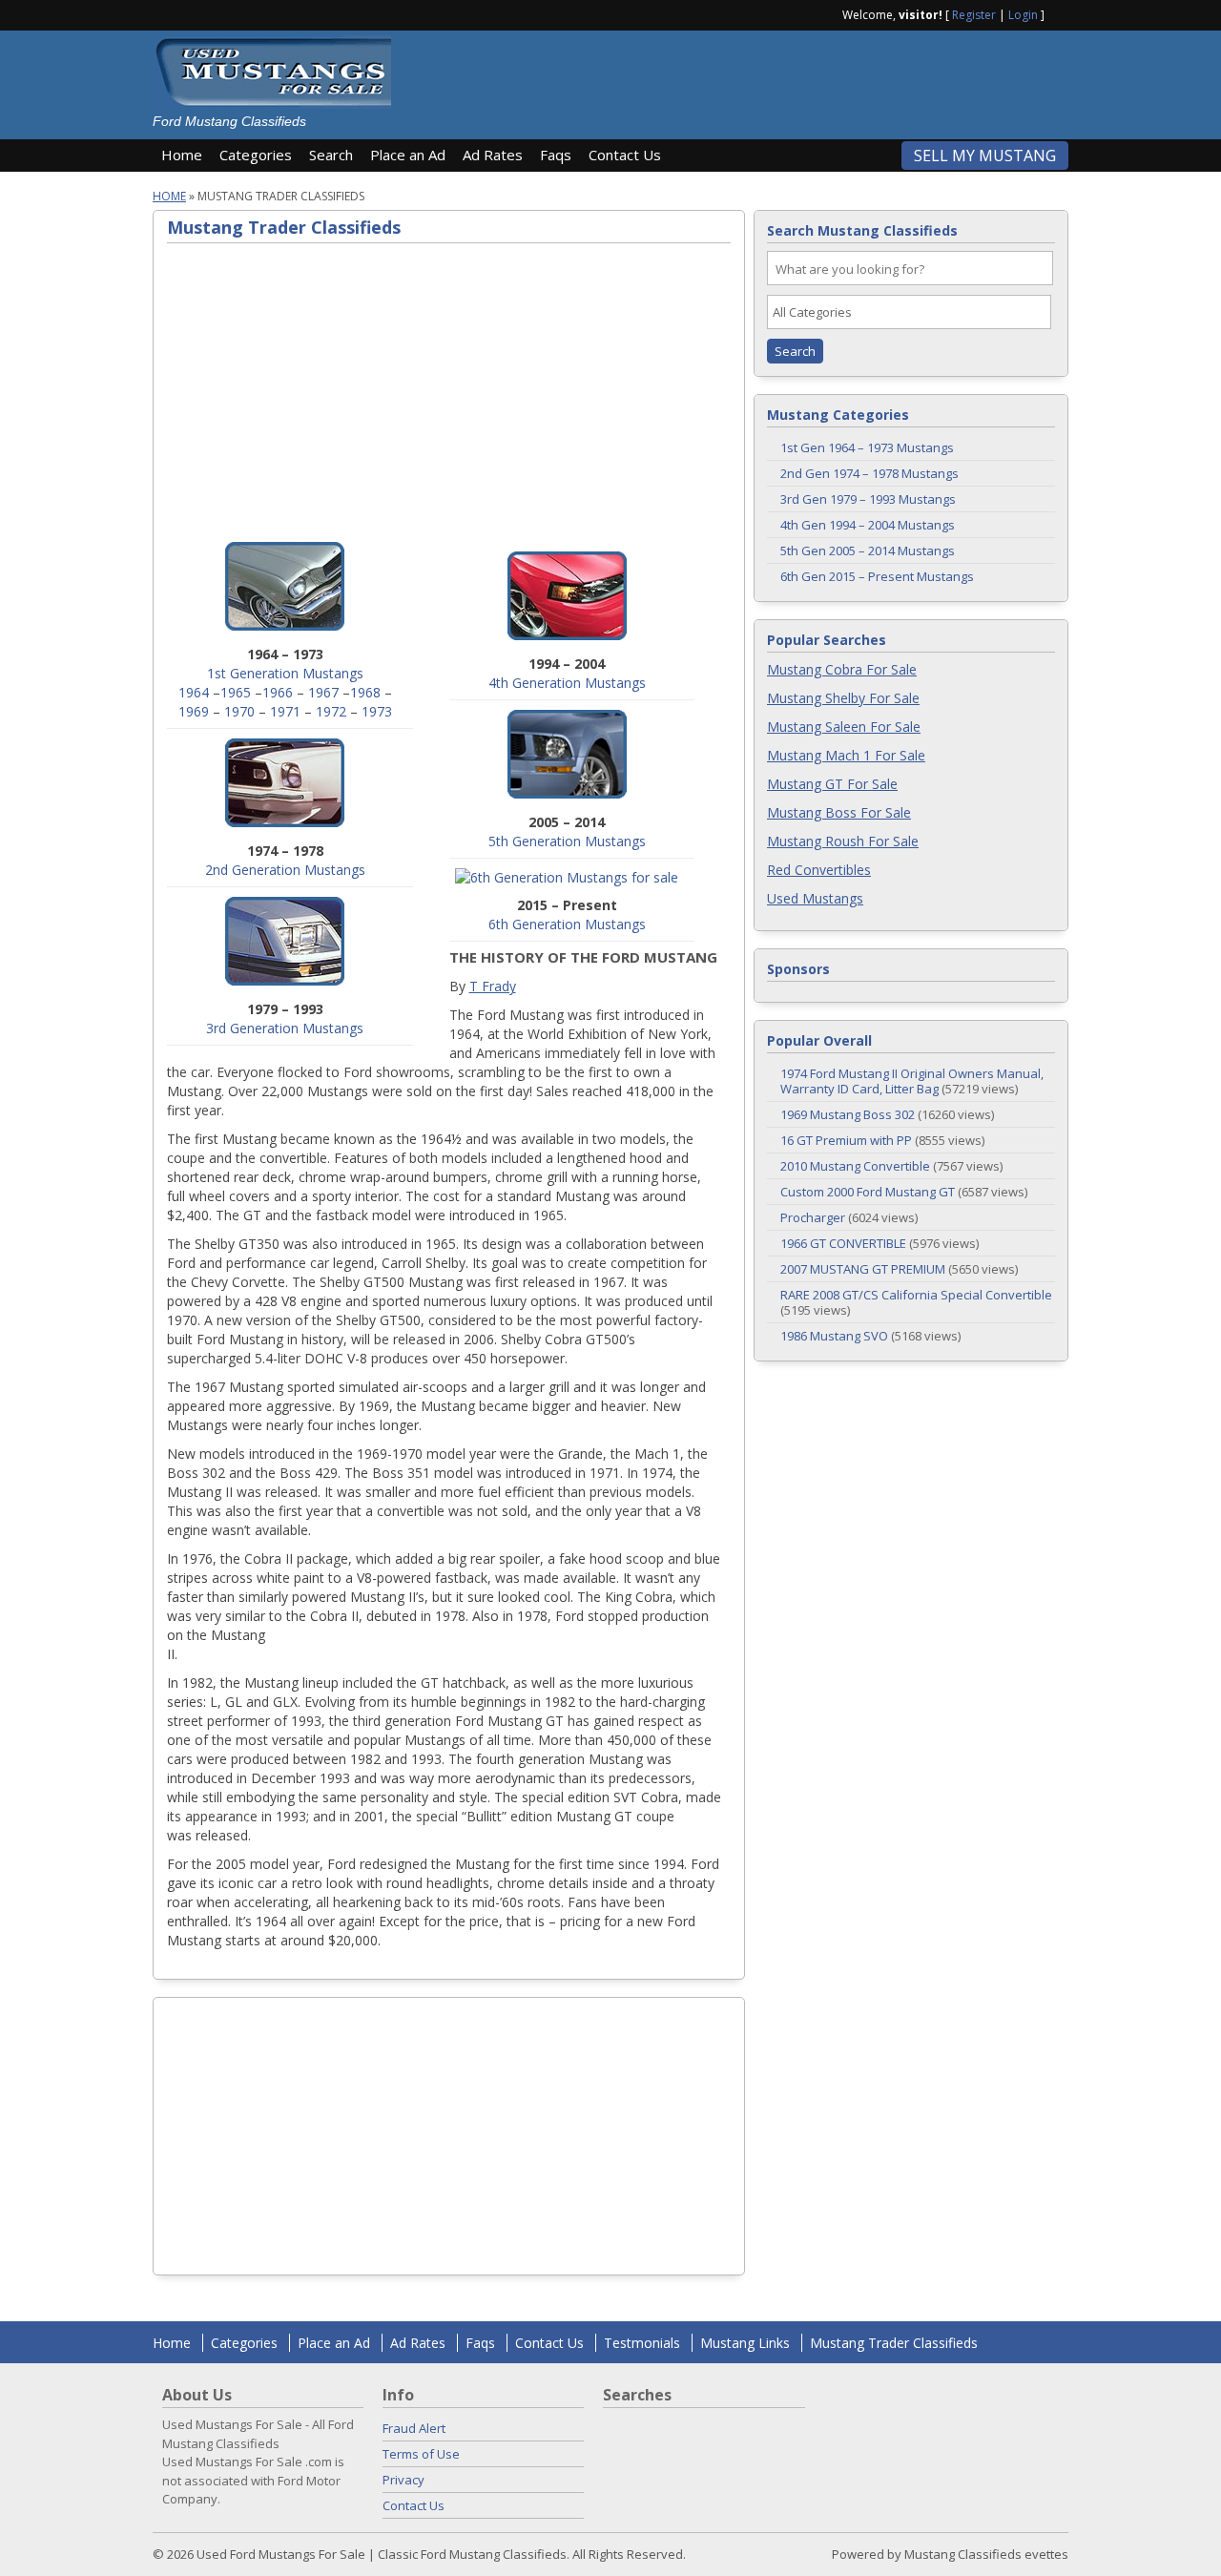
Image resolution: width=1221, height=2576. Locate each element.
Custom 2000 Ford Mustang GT (868, 1192)
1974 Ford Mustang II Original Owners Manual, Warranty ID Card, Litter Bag (912, 1081)
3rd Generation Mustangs (285, 1028)
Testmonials (642, 2343)
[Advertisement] (738, 78)
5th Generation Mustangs (567, 841)
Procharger (813, 1217)
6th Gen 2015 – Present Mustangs (877, 576)
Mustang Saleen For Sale (844, 727)
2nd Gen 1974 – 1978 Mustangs (869, 473)
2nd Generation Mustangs (285, 870)
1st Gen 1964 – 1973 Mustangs (867, 447)
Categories (256, 155)
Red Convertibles (819, 870)
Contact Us (625, 155)
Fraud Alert (414, 2428)
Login (1023, 15)
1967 (323, 692)
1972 (331, 711)
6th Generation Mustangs (567, 924)
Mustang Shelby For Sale (843, 698)
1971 (285, 711)
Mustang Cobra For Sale (842, 669)
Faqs (556, 155)
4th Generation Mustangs (567, 683)
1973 (377, 711)
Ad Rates (493, 155)
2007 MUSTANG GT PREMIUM (863, 1269)
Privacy (404, 2480)
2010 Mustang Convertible (855, 1166)
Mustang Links (745, 2343)
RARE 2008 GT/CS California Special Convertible (916, 1295)
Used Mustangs (815, 898)
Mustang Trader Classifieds (894, 2343)
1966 (278, 692)
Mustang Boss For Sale (839, 812)
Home (182, 155)
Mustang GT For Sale (832, 784)
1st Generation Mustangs (285, 673)
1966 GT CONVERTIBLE (843, 1243)
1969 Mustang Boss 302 (848, 1114)
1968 (365, 692)
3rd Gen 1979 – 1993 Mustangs (868, 499)
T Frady (493, 986)
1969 (194, 711)
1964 (194, 692)
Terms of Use (421, 2454)
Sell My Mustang (985, 156)
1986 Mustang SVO (834, 1336)
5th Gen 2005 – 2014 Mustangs (868, 551)
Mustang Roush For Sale (843, 841)
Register (974, 15)
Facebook (1061, 13)
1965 (236, 692)
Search (331, 155)
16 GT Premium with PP (846, 1140)
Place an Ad (408, 155)
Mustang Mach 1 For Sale (846, 755)
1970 (239, 711)
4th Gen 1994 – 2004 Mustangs (868, 525)
